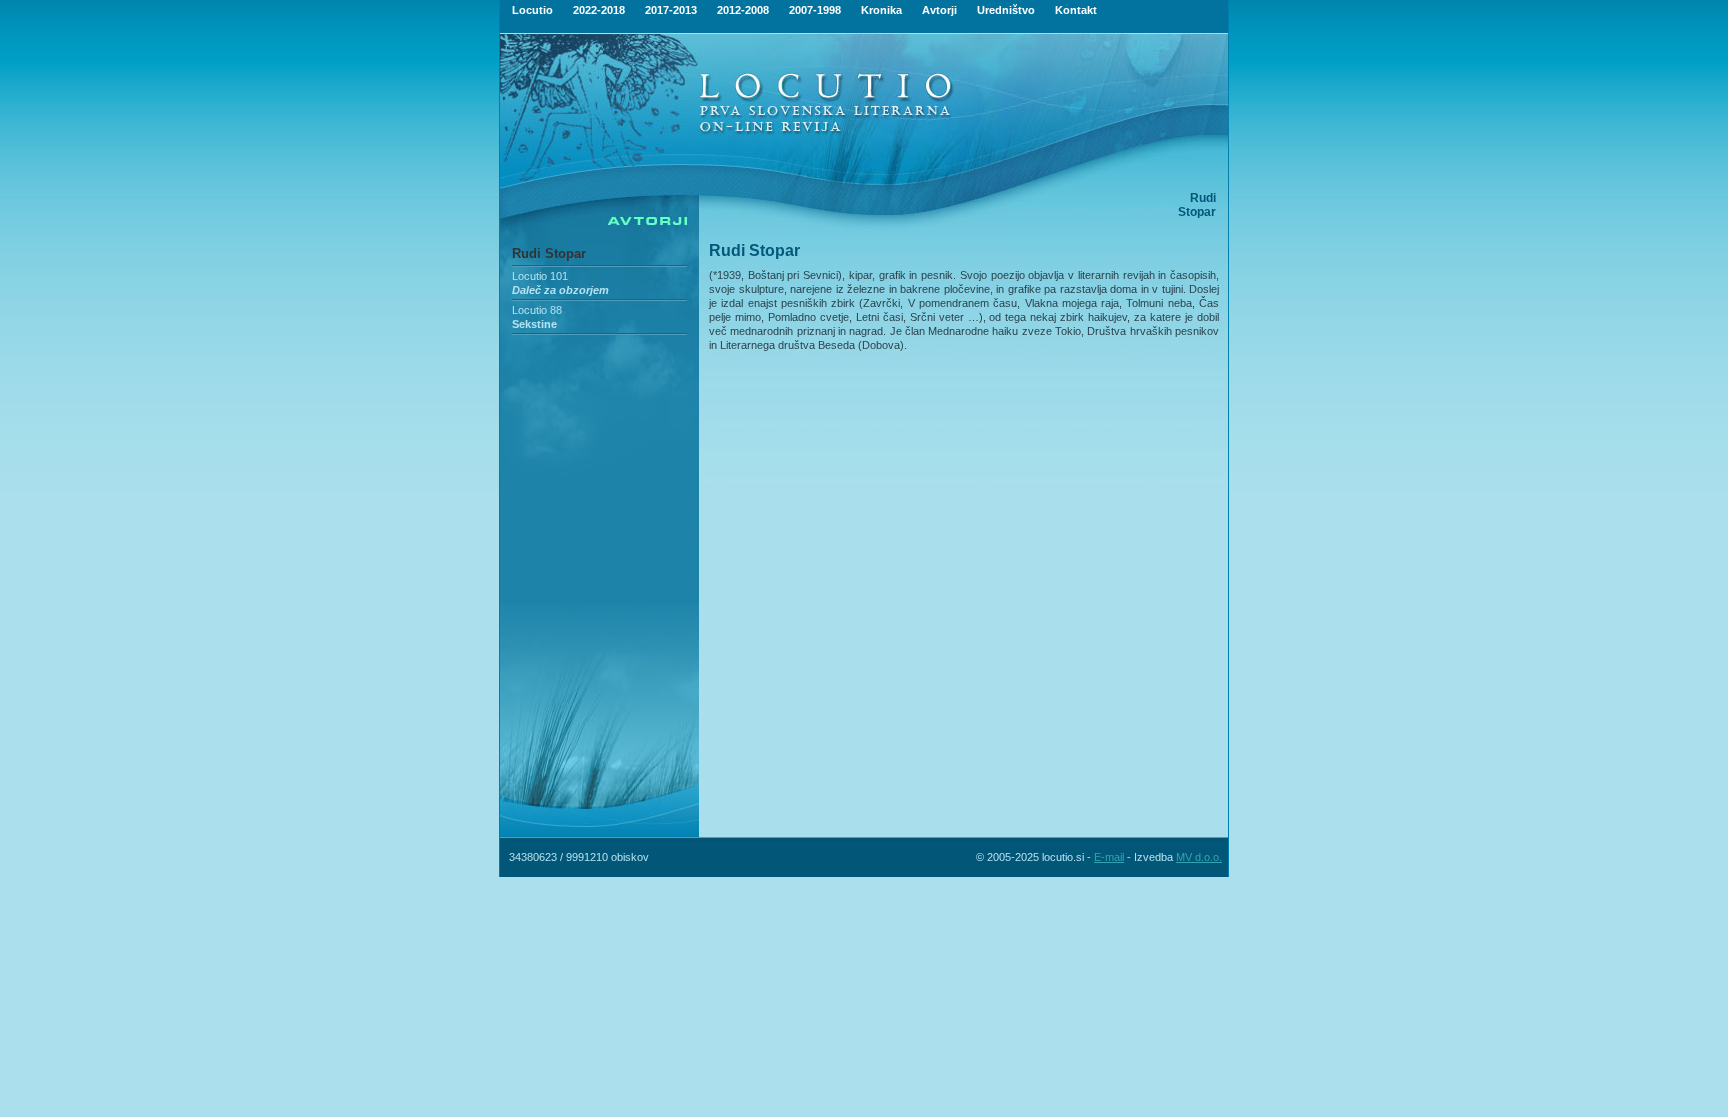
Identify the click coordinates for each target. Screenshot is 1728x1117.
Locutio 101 (540, 276)
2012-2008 (743, 10)
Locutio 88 (537, 310)
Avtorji (939, 10)
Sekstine (534, 324)
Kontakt (1076, 10)
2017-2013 (671, 10)
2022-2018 (599, 10)
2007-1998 (815, 10)
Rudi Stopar (549, 253)
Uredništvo (1006, 10)
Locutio (532, 10)
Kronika (881, 10)
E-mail (1109, 857)
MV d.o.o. (1199, 857)
